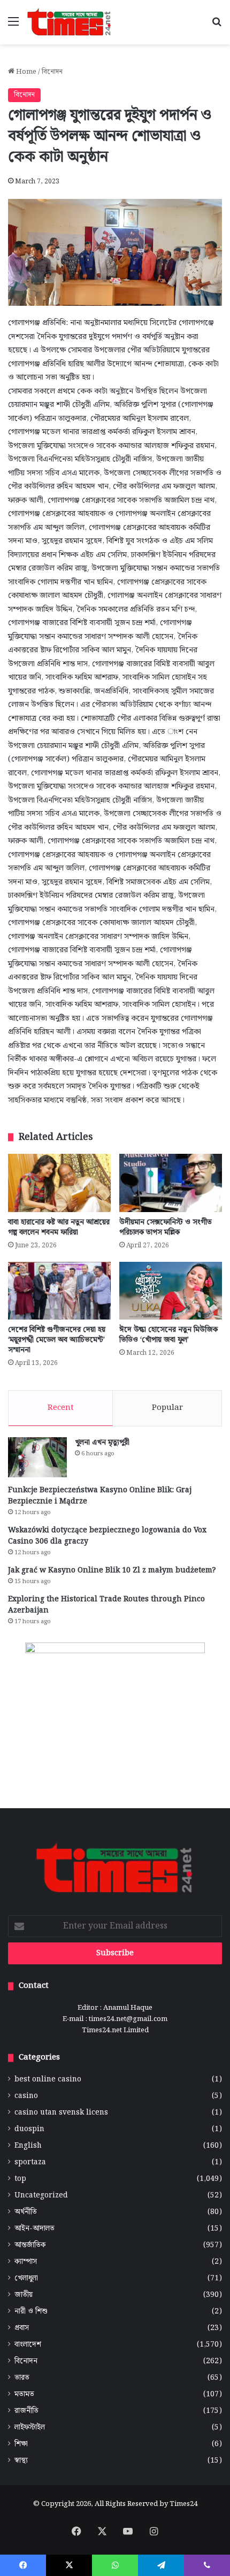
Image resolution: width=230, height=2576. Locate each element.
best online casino (48, 2080)
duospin (29, 2129)
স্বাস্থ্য (21, 2461)
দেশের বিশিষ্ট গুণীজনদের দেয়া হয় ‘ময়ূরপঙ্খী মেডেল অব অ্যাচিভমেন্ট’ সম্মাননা (57, 1340)
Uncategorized (41, 2196)
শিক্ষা (21, 2444)
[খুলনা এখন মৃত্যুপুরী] (37, 1457)
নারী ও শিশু (31, 2312)
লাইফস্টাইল (30, 2428)
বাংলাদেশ (28, 2345)
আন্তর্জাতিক (30, 2245)
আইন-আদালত (34, 2229)
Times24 (183, 2504)
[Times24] (70, 22)
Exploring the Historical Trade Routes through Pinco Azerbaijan (106, 1605)
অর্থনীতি (26, 2212)
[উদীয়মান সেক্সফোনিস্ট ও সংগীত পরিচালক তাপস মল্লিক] (171, 1183)
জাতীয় (24, 2295)
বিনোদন (52, 72)
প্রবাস (22, 2328)
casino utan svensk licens (61, 2113)
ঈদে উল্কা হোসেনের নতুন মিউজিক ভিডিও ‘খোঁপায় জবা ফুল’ (168, 1335)
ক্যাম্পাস (26, 2262)
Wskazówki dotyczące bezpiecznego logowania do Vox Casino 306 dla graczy (107, 1536)
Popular (167, 1408)
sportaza (30, 2162)
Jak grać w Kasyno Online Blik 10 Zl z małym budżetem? (112, 1570)
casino (26, 2096)
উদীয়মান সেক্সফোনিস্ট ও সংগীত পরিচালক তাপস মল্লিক (166, 1227)
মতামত (24, 2394)
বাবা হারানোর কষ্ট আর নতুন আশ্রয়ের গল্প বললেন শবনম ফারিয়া (59, 1227)
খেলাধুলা (26, 2278)
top (20, 2179)
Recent (61, 1408)
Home (25, 72)
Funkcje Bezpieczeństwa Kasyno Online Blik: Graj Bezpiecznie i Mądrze (100, 1496)
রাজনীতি (26, 2411)
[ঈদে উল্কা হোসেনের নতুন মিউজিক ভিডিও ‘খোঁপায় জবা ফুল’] (171, 1291)
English (28, 2146)
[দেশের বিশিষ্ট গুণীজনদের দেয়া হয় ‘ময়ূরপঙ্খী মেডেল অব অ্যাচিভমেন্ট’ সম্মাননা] (59, 1291)
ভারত (22, 2378)
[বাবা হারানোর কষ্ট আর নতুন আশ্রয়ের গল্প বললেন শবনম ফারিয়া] (59, 1183)
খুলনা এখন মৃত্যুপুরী (102, 1443)
